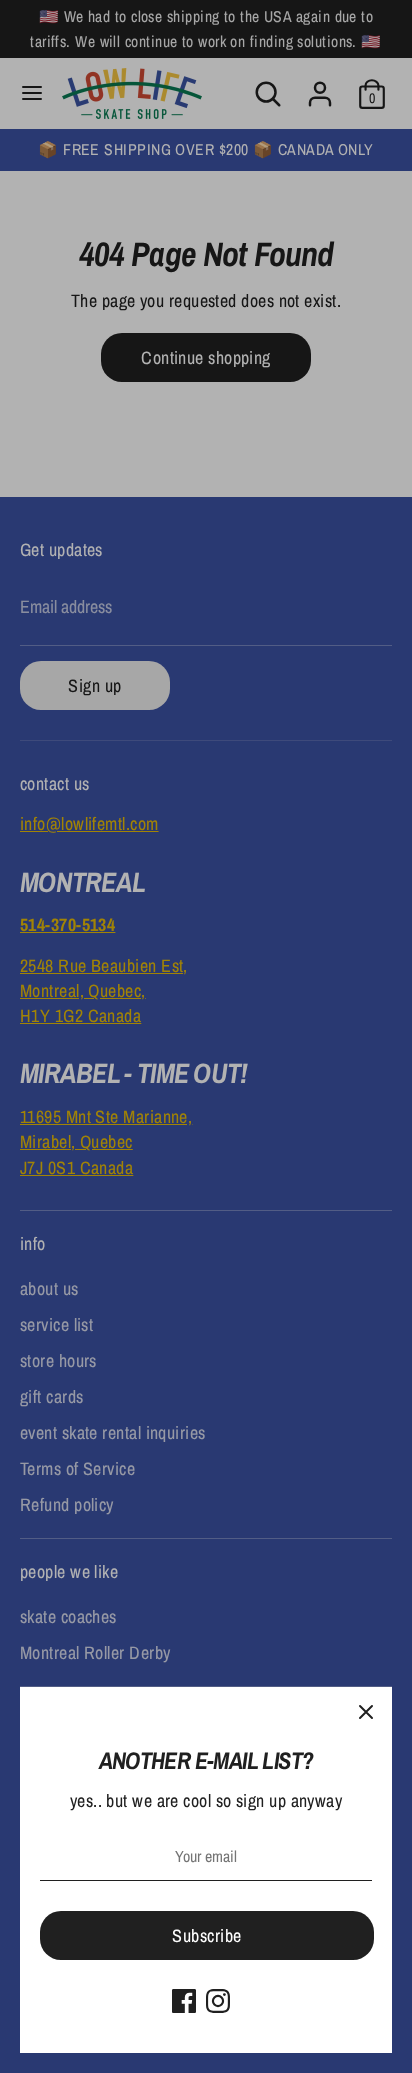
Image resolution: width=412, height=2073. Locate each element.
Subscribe (206, 1935)
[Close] (366, 1713)
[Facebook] (184, 2001)
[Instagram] (218, 2001)
